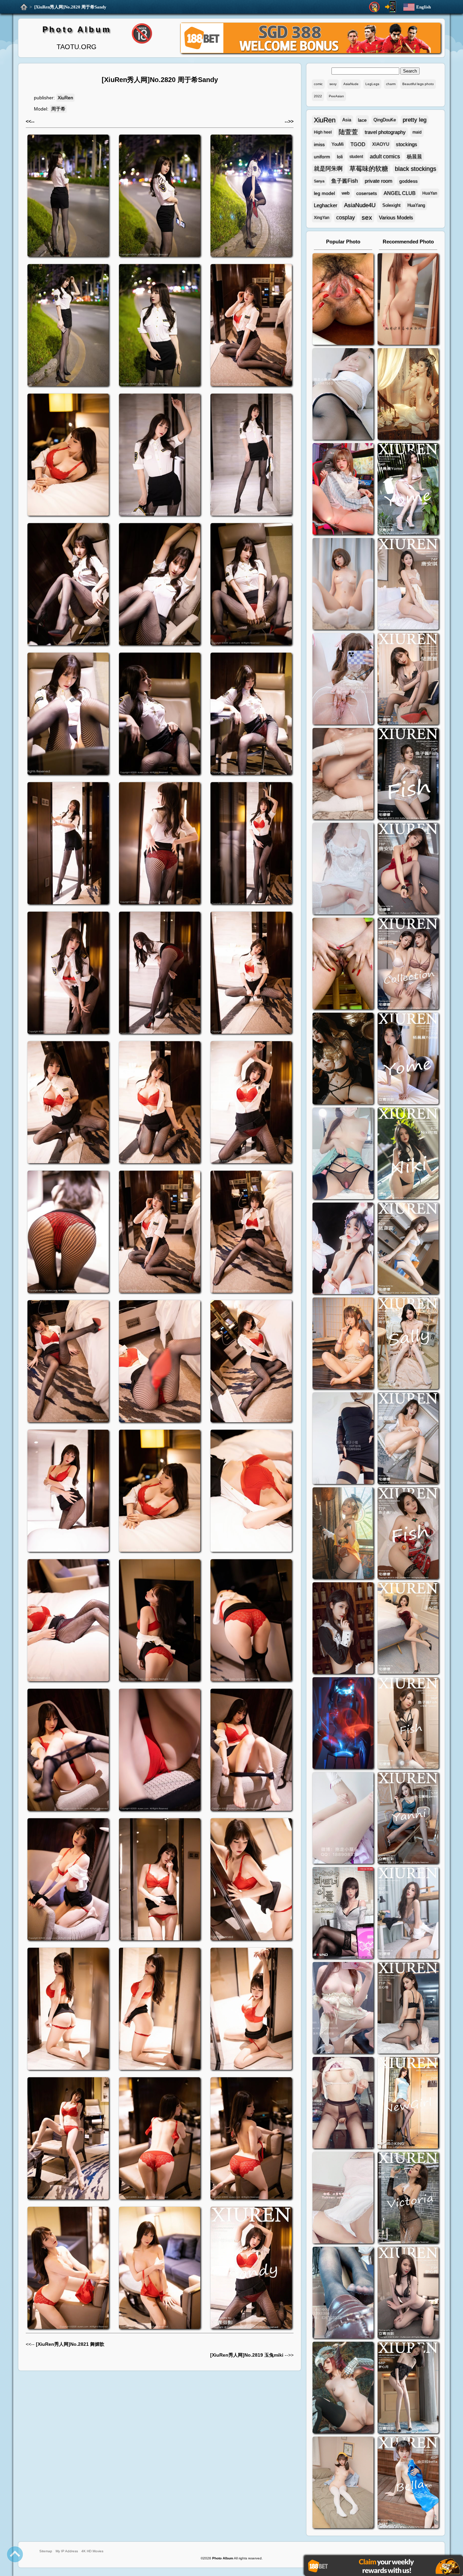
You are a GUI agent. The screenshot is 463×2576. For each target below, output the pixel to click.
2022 (318, 96)
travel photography (385, 132)
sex (367, 217)
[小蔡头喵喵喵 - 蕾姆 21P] (343, 1819)
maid (417, 132)
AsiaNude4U (360, 205)
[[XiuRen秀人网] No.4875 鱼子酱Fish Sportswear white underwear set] (408, 775)
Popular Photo (343, 242)
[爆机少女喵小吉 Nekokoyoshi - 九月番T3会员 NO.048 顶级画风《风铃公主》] (343, 1059)
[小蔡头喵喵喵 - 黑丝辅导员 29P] (343, 395)
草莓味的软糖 (369, 169)
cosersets (367, 193)
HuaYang (416, 205)
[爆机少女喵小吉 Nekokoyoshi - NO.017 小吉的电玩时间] (343, 490)
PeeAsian (336, 96)
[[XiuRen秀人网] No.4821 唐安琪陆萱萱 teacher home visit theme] (408, 964)
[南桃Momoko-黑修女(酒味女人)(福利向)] (343, 1629)
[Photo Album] (24, 7)
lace (362, 120)
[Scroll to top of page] (15, 2554)
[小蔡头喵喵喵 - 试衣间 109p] (343, 2293)
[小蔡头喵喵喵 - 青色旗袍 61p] (343, 1154)
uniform (322, 157)
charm (391, 84)
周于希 (58, 109)
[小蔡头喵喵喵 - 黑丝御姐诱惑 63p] (343, 1439)
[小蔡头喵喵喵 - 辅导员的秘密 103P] (343, 2104)
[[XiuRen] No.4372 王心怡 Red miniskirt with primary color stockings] (408, 1629)
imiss (319, 144)
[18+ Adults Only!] (374, 7)
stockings (407, 144)
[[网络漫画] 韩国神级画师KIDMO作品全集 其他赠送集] (343, 1914)
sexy (333, 84)
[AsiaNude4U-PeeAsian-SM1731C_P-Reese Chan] (343, 964)
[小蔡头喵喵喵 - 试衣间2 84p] (343, 2009)
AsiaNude (351, 84)
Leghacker (326, 205)
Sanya (319, 181)
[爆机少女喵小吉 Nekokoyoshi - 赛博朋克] (343, 1724)
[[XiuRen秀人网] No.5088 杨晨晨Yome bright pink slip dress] (408, 490)
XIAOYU (381, 144)
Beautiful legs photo (418, 84)
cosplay (346, 217)
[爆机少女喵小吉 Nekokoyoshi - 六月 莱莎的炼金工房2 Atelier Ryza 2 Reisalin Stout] (343, 1534)
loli (340, 157)
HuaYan (430, 193)
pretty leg (415, 120)
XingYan (322, 218)
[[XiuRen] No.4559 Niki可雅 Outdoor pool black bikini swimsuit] (408, 1154)
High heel (323, 132)
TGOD (358, 144)
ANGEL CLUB (400, 193)
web (346, 193)
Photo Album (77, 29)
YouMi (338, 144)
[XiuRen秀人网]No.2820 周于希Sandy (70, 7)
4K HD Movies (92, 2551)
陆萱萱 (348, 132)
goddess (408, 181)
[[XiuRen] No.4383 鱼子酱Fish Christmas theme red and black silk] (408, 1534)
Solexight (391, 205)
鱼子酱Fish (345, 181)
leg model (324, 193)
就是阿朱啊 (328, 169)
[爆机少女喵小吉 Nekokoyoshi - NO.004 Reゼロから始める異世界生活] (343, 775)
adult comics (385, 156)
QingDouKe (385, 120)
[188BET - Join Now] (310, 52)
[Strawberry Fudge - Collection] (408, 300)
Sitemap (46, 2551)
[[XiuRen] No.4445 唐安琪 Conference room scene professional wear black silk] (408, 1439)
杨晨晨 (414, 156)
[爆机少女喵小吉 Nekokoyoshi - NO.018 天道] (408, 395)
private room (379, 181)
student (356, 157)
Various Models (396, 217)
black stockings (416, 169)
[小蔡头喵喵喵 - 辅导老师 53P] (343, 2198)
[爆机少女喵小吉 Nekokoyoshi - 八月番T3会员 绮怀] (343, 1249)
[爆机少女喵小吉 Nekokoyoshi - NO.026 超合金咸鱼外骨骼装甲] (343, 585)
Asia (347, 120)
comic (318, 84)
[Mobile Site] (390, 7)
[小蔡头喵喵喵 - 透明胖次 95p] (343, 680)
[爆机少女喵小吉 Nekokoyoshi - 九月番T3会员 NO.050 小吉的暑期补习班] (343, 2483)
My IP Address (67, 2551)
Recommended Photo (408, 242)
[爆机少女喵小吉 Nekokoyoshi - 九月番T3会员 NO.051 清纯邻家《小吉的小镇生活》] (343, 1344)
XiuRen (65, 98)
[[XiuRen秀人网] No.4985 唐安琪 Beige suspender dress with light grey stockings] (408, 585)
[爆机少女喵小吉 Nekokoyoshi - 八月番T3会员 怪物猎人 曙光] (343, 2388)
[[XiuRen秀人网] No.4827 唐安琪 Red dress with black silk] (408, 869)
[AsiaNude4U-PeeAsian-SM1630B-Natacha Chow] (343, 300)
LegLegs (372, 84)
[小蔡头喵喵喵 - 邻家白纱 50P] (343, 869)
